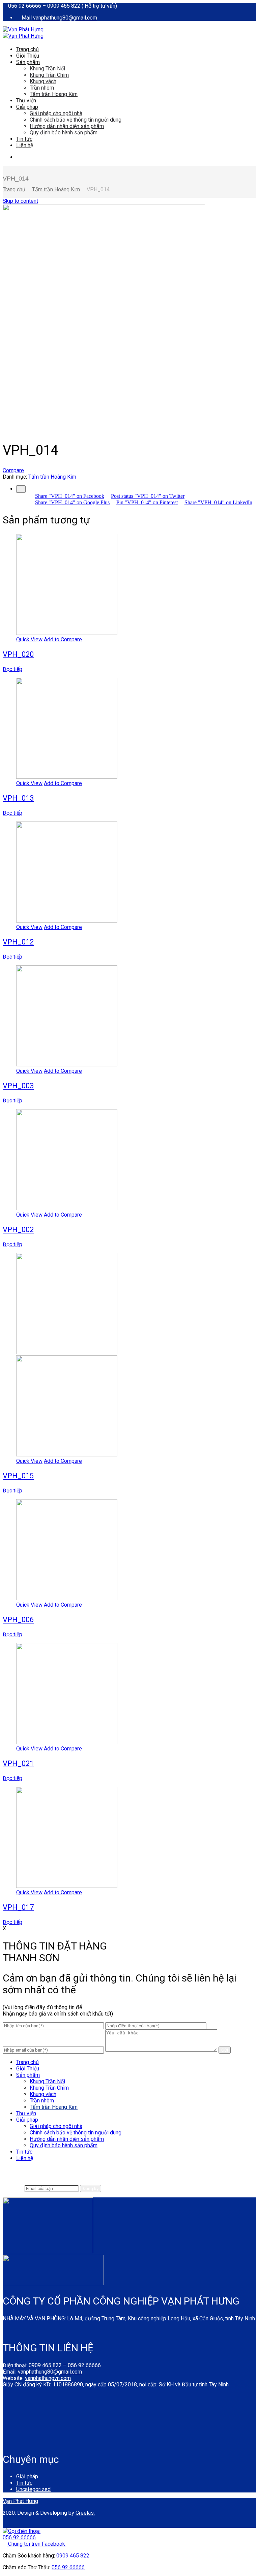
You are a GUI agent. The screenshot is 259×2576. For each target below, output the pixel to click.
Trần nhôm (42, 88)
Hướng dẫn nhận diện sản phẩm (67, 126)
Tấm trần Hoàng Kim (54, 94)
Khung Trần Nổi (47, 69)
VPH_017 (18, 1907)
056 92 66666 (68, 2567)
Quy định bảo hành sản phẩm (64, 133)
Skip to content (20, 201)
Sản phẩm (28, 62)
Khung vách (43, 81)
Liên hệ (25, 145)
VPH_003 (18, 1086)
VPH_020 (18, 654)
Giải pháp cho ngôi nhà (56, 113)
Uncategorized (33, 2489)
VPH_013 (18, 798)
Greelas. (85, 2513)
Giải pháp (27, 107)
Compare (13, 470)
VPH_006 (18, 1620)
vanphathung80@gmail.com (65, 18)
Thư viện (26, 101)
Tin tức (24, 139)
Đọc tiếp (12, 669)
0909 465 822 (73, 2556)
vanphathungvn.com (48, 2378)
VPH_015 (18, 1476)
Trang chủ (27, 49)
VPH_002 (18, 1230)
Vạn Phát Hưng (20, 2501)
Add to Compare (63, 639)
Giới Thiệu (28, 56)
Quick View (29, 639)
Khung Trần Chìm (49, 75)
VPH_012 (18, 942)
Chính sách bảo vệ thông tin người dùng (76, 120)
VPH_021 (18, 1763)
